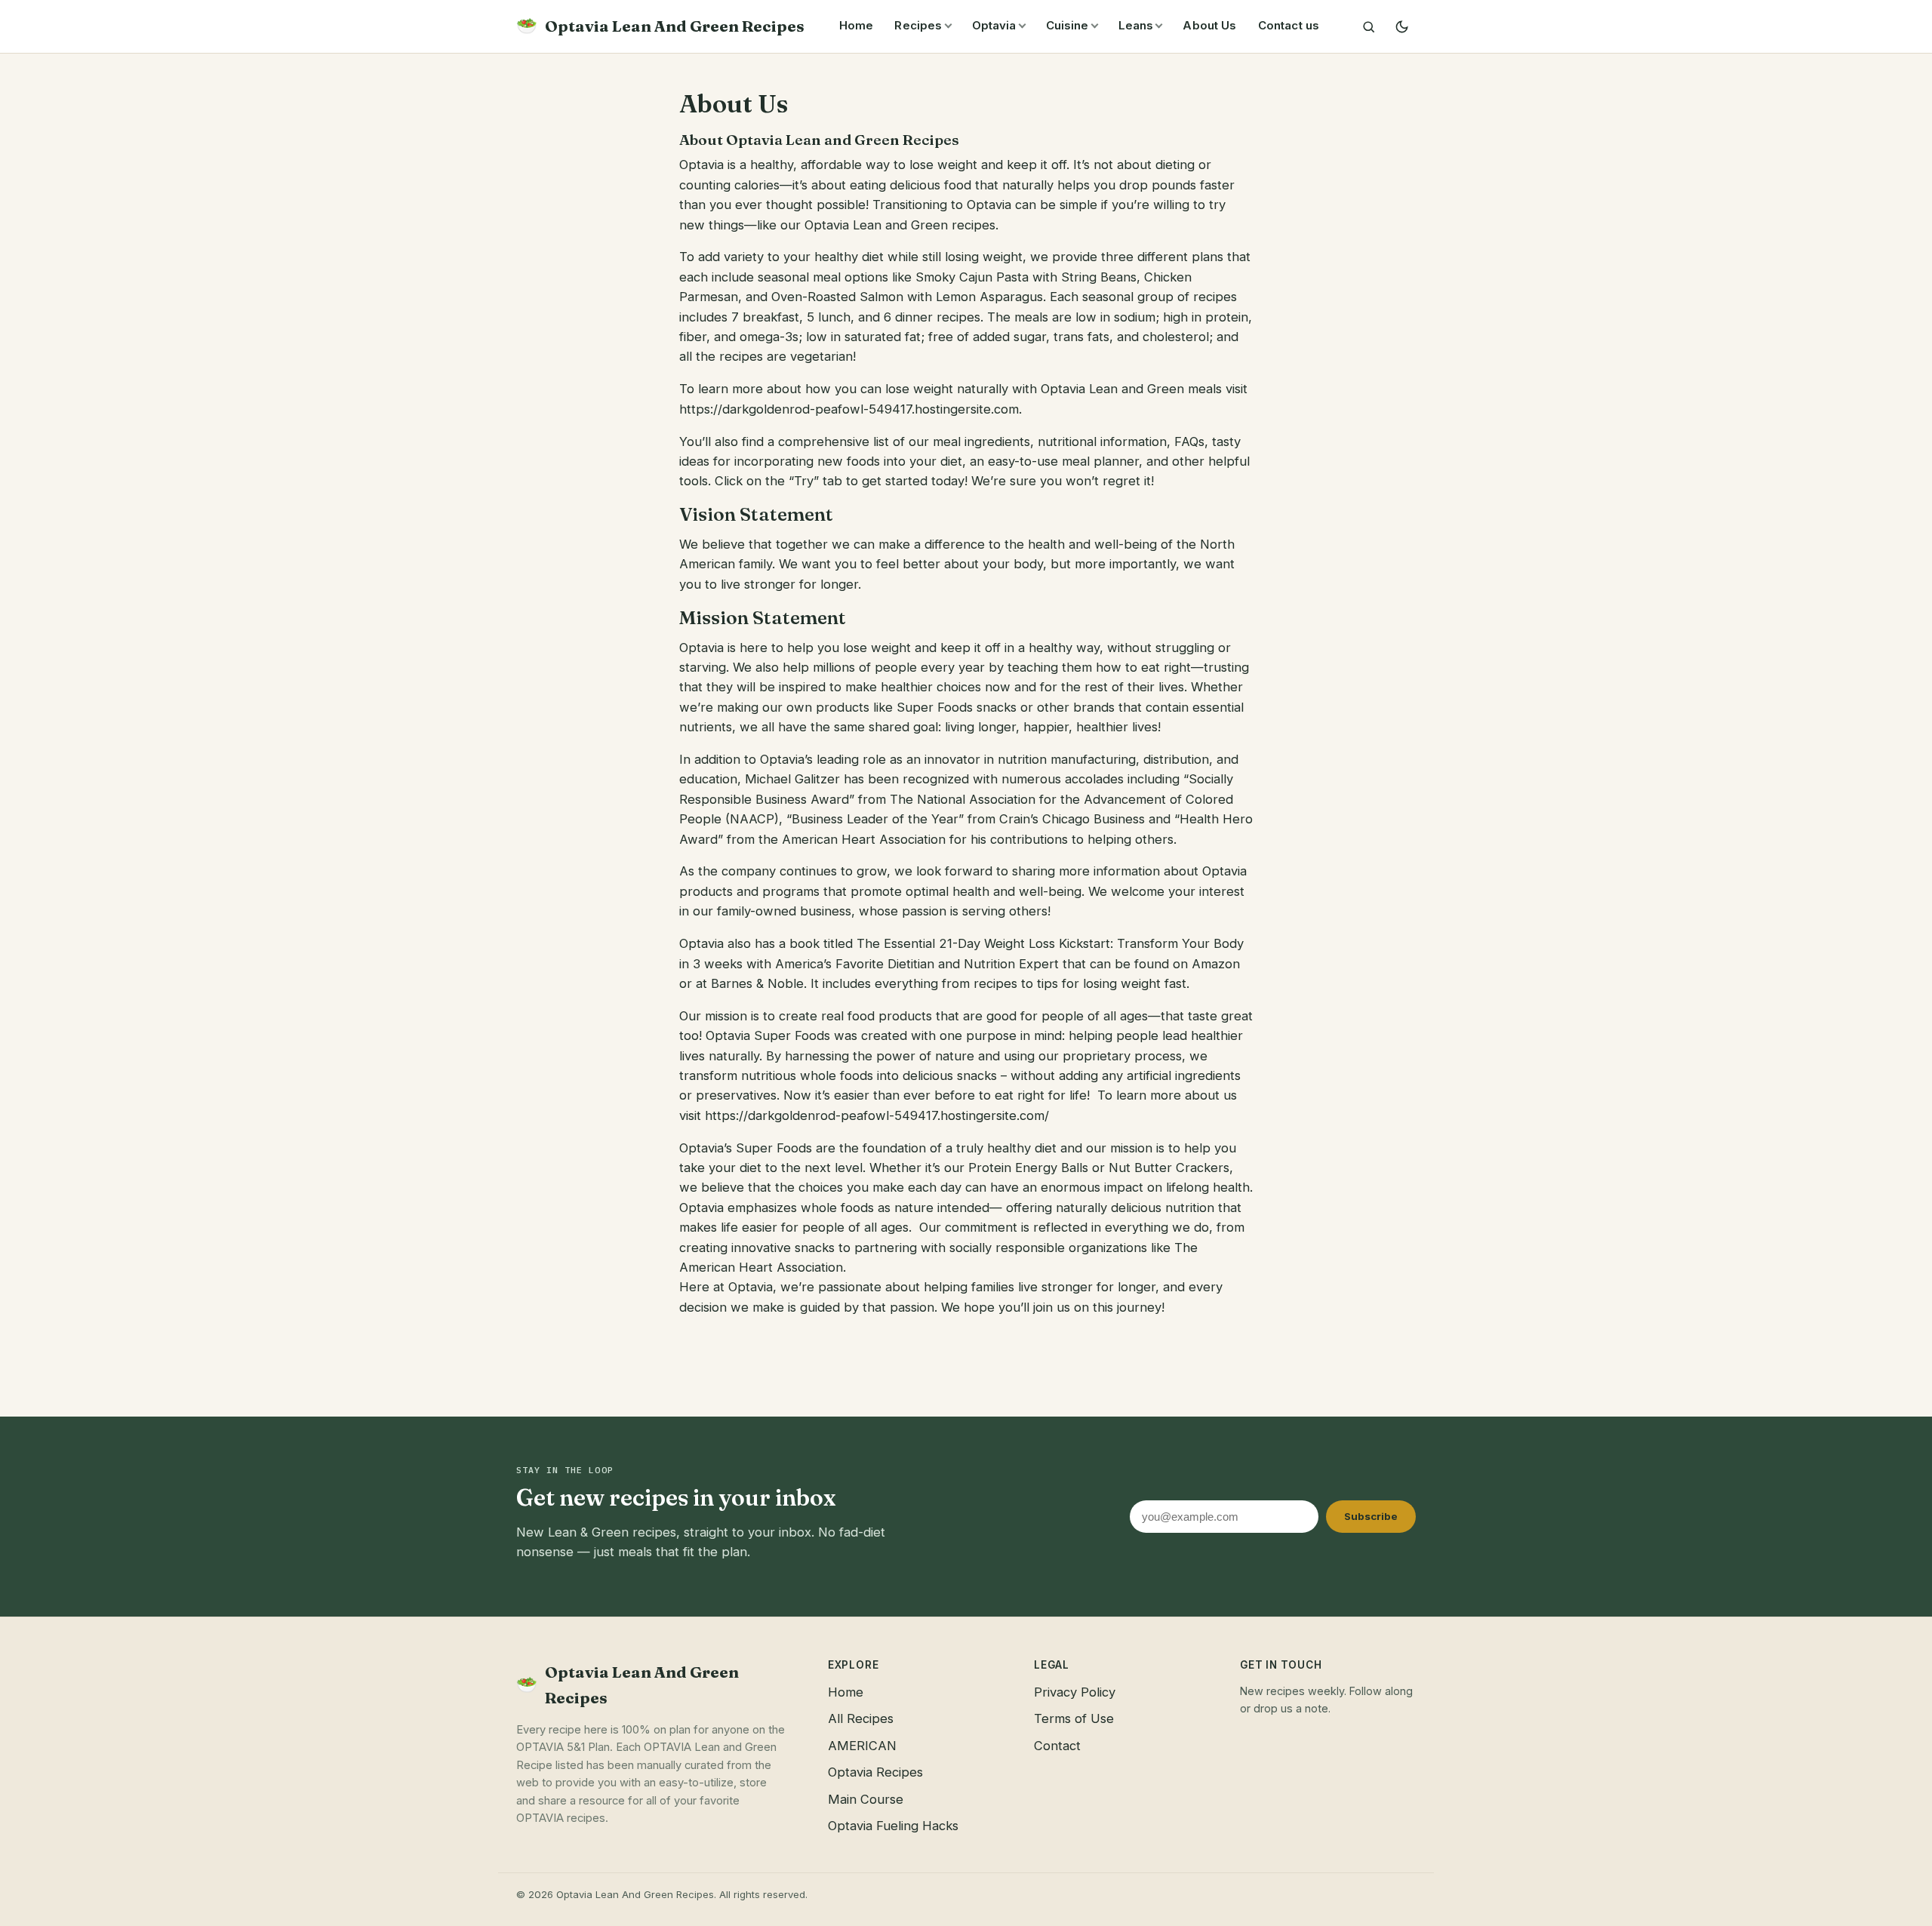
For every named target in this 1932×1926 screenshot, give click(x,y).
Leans (1136, 25)
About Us (1209, 25)
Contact (1057, 1746)
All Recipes (861, 1718)
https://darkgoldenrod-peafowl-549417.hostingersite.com (849, 409)
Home (857, 25)
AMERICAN (862, 1746)
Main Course (866, 1799)
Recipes (918, 25)
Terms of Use (1074, 1718)
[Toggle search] (1368, 26)
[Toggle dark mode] (1401, 26)
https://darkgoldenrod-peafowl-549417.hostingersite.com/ (877, 1115)
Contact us (1289, 25)
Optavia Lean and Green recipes (900, 225)
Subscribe (1371, 1516)
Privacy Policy (1075, 1692)
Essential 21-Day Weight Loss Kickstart (997, 943)
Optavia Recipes (875, 1772)
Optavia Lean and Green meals (1131, 389)
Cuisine (1068, 25)
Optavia (994, 25)
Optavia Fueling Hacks (893, 1826)
